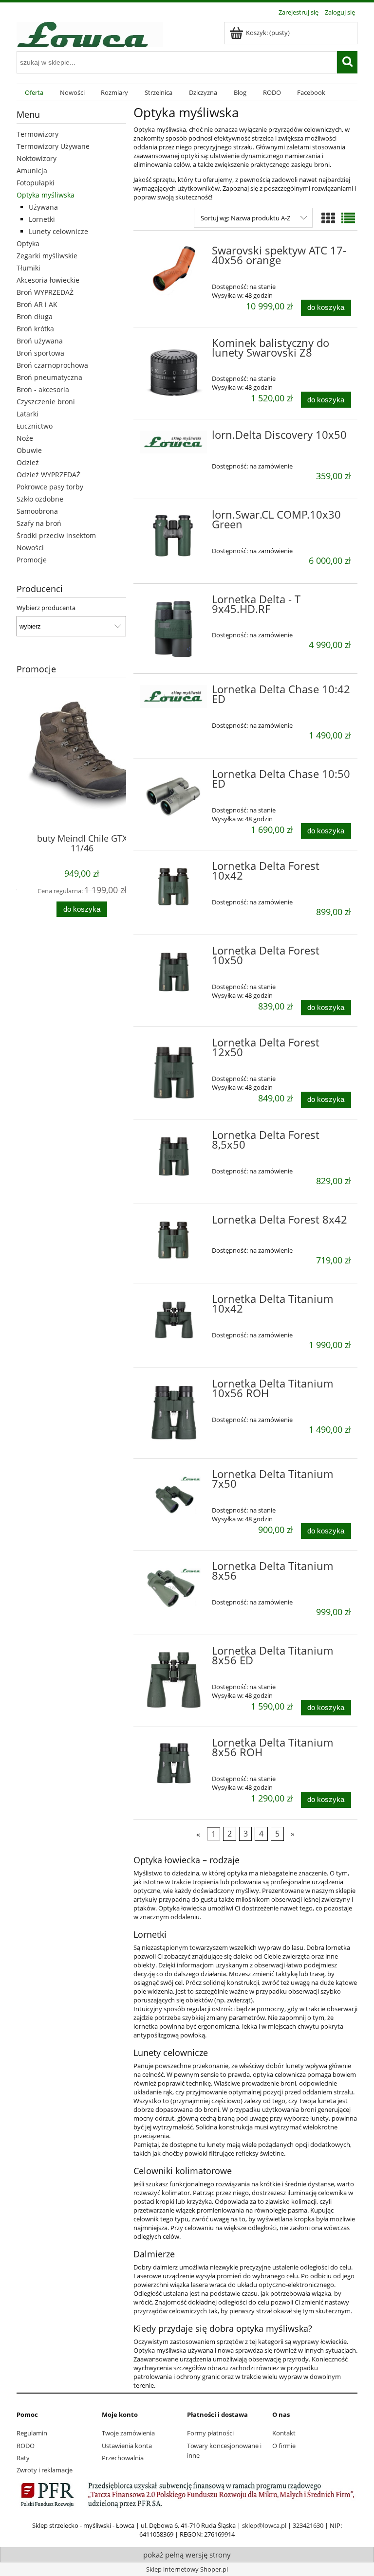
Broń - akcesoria (43, 389)
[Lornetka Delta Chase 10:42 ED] (174, 696)
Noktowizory (37, 158)
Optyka (28, 243)
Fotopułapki (36, 183)
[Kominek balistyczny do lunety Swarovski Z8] (174, 372)
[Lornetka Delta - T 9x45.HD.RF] (174, 629)
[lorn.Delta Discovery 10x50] (174, 442)
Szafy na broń (39, 523)
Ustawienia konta (127, 2446)
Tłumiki (28, 268)
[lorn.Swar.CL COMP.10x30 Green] (174, 536)
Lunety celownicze (58, 231)
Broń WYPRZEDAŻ (45, 292)
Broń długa (35, 316)
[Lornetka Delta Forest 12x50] (174, 1072)
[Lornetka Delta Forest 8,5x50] (174, 1156)
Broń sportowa (40, 353)
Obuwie (29, 450)
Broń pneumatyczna (49, 377)
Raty (23, 2458)
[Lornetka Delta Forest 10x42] (174, 887)
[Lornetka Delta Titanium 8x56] (174, 1587)
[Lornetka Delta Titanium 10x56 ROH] (174, 1413)
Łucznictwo (35, 426)
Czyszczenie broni (46, 402)
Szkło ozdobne (40, 499)
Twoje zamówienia (128, 2433)
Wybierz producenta (46, 608)
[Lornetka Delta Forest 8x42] (174, 1241)
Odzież (28, 462)
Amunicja (32, 171)
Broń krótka (35, 329)
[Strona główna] (90, 33)
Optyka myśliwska (46, 195)
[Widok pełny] (348, 218)
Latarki (28, 414)
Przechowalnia (123, 2458)
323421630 (308, 2525)
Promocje (32, 560)
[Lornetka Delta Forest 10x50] (174, 972)
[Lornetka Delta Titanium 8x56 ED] (174, 1680)
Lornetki (42, 219)
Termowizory (37, 134)
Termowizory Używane (53, 146)
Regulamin (32, 2433)
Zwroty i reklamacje (45, 2470)
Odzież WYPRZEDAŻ (48, 475)
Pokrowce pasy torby (50, 487)
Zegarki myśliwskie (47, 256)
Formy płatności (210, 2433)
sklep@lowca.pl (264, 2525)
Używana (43, 207)
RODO (26, 2446)
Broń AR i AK (37, 304)
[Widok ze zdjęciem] (328, 218)
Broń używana (40, 341)
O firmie (284, 2446)
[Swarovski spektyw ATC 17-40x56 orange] (174, 272)
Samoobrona (37, 511)
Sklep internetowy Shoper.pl (187, 2569)
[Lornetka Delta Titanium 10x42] (174, 1320)
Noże (25, 438)
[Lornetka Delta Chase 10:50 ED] (174, 797)
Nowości (30, 548)
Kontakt (284, 2433)
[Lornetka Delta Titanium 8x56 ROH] (174, 1764)
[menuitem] (34, 93)
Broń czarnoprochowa (52, 365)
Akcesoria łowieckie (48, 280)
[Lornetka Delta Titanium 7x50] (174, 1495)
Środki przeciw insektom (56, 535)
